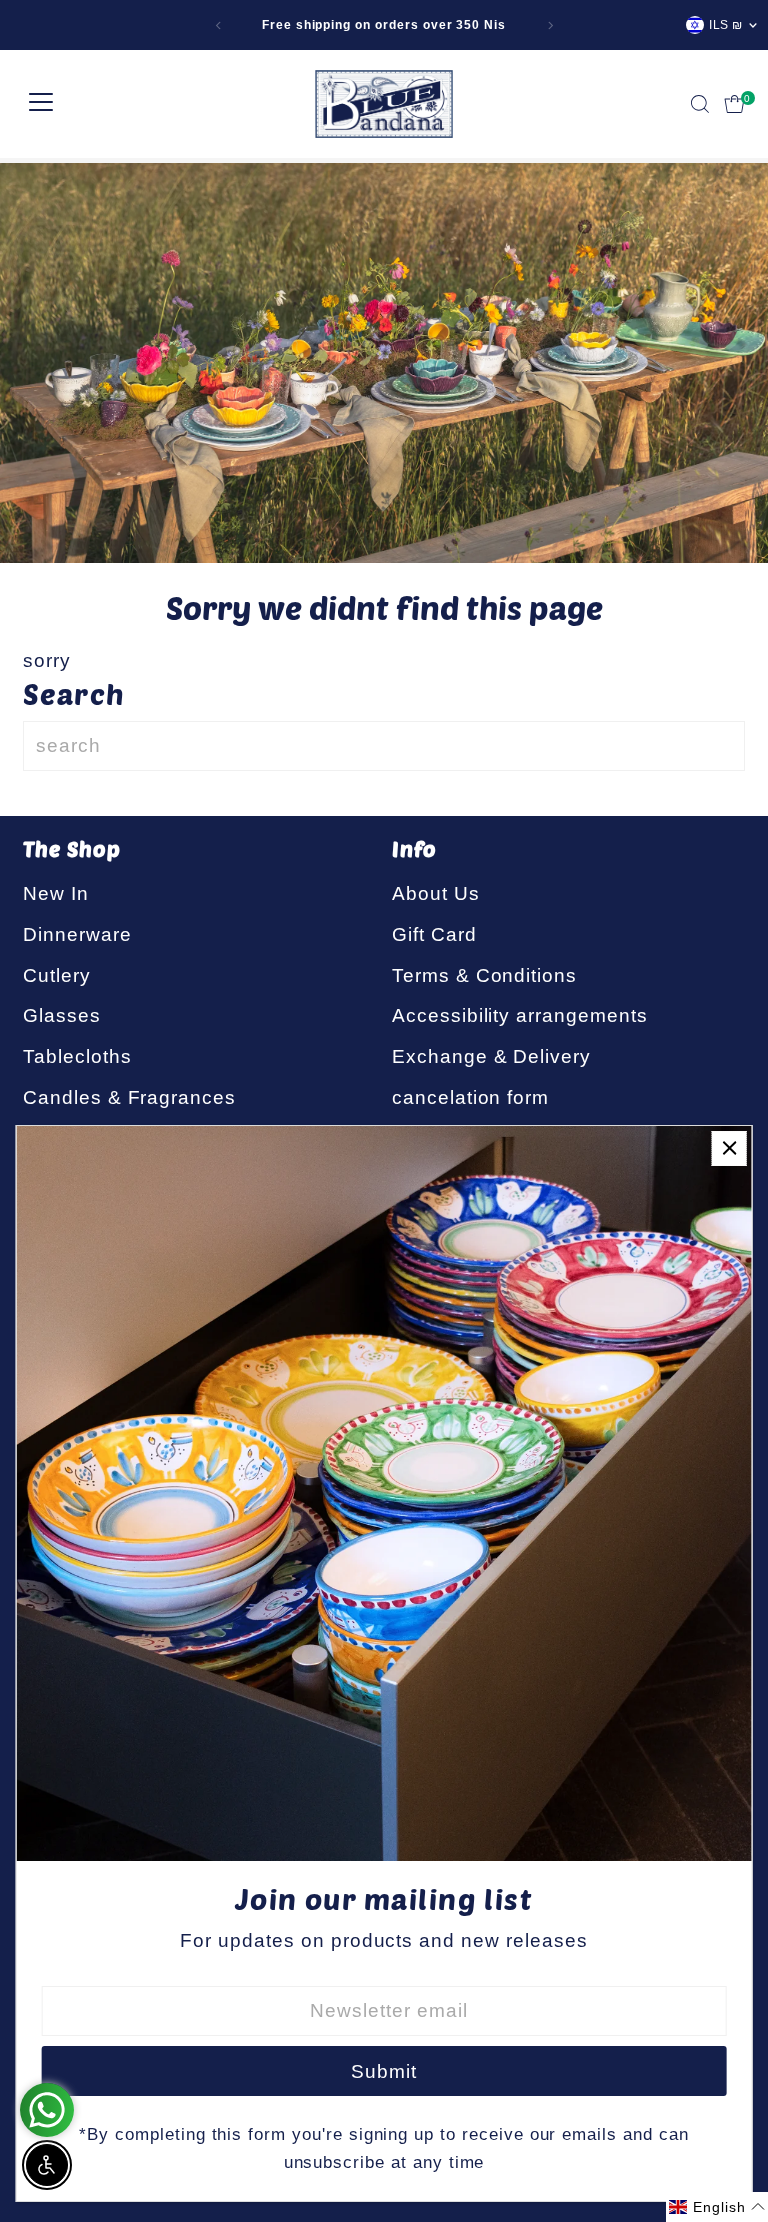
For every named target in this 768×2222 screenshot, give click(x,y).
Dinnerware (77, 934)
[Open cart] (734, 104)
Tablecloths (77, 1056)
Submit (384, 2071)
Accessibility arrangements (520, 1015)
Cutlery (57, 975)
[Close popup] (729, 1148)
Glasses (62, 1015)
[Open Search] (700, 104)
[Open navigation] (41, 104)
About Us (436, 893)
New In (56, 893)
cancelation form (470, 1097)
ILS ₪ (726, 25)
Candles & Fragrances (129, 1097)
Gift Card (434, 934)
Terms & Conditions (484, 975)
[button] (717, 2207)
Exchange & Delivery (491, 1056)
